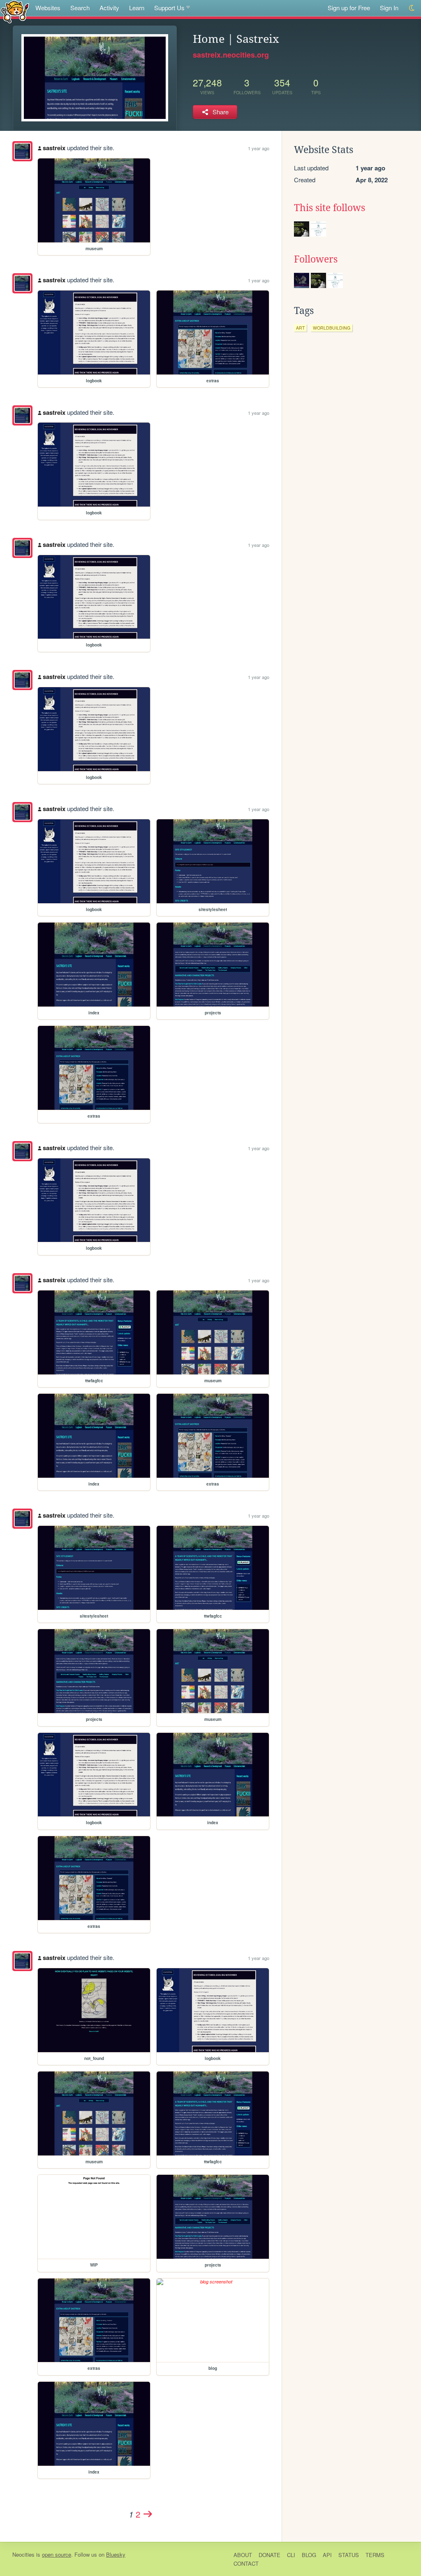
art (300, 328)
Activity (109, 8)
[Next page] (148, 2514)
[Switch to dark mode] (412, 8)
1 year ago (259, 148)
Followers (316, 259)
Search (80, 8)
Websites (48, 8)
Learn (137, 8)
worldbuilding (332, 328)
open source (57, 2554)
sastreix (54, 148)
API (327, 2555)
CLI (291, 2555)
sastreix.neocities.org (231, 55)
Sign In (389, 8)
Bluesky (116, 2554)
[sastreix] (22, 151)
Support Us (169, 8)
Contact (246, 2563)
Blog (309, 2555)
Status (349, 2555)
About (243, 2555)
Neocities (23, 2554)
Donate (269, 2555)
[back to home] (15, 11)
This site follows (330, 208)
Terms (375, 2555)
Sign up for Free (349, 8)
